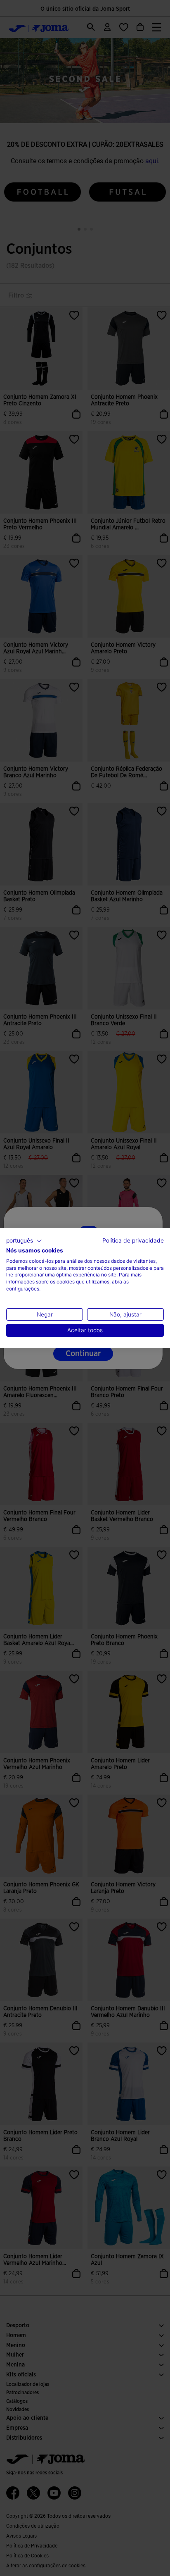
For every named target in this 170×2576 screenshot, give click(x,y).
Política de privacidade (133, 1240)
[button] (24, 1241)
